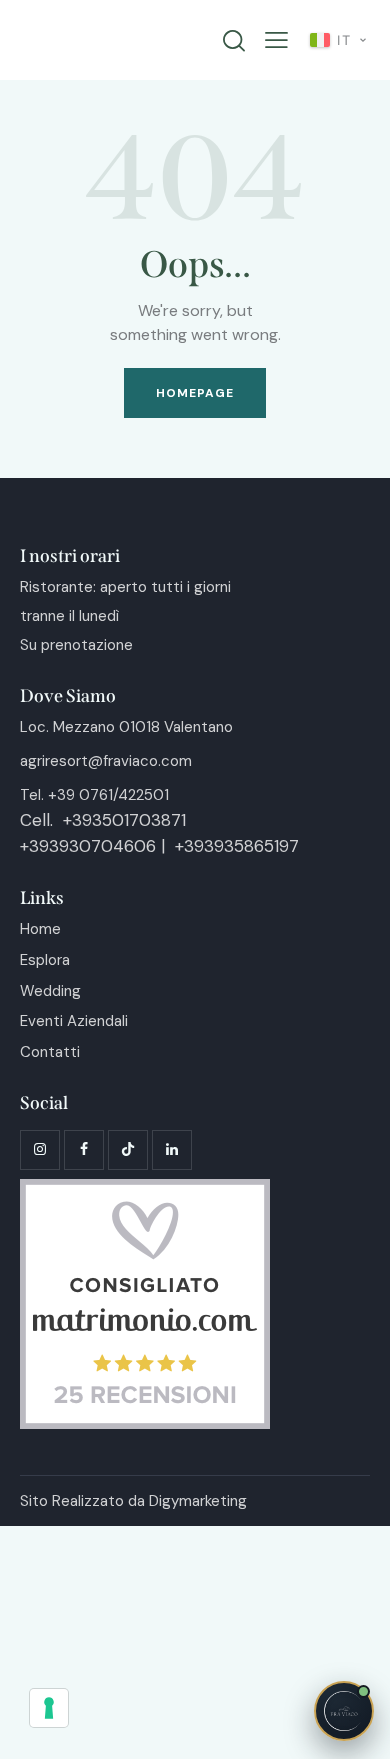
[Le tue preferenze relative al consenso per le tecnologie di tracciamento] (49, 1708)
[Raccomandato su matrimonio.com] (145, 1191)
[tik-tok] (128, 1150)
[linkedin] (172, 1150)
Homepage (195, 393)
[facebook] (84, 1150)
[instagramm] (40, 1150)
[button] (276, 40)
